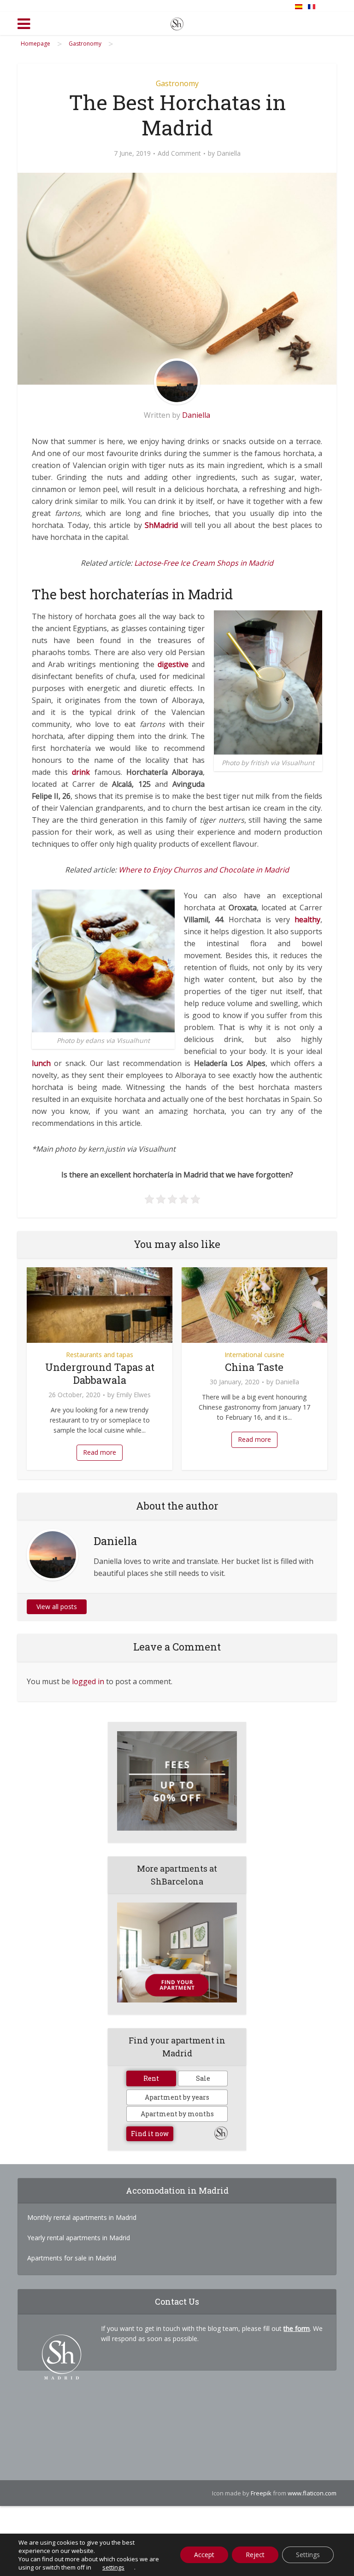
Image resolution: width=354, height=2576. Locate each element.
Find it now (150, 2134)
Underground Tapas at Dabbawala (100, 1373)
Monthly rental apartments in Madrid (82, 2217)
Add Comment (179, 153)
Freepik (261, 2493)
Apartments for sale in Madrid (72, 2258)
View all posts (57, 1607)
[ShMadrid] (177, 22)
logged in (88, 1681)
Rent (151, 2078)
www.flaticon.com (312, 2493)
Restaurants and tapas (100, 1355)
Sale (203, 2078)
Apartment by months (177, 2114)
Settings (308, 2555)
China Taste (254, 1367)
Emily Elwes (133, 1395)
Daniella (229, 153)
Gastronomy (177, 83)
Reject (255, 2555)
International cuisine (254, 1355)
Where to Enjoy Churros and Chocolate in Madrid (204, 870)
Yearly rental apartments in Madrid (79, 2238)
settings (113, 2567)
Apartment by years (177, 2097)
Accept (204, 2555)
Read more (100, 1452)
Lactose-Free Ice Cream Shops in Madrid (204, 563)
